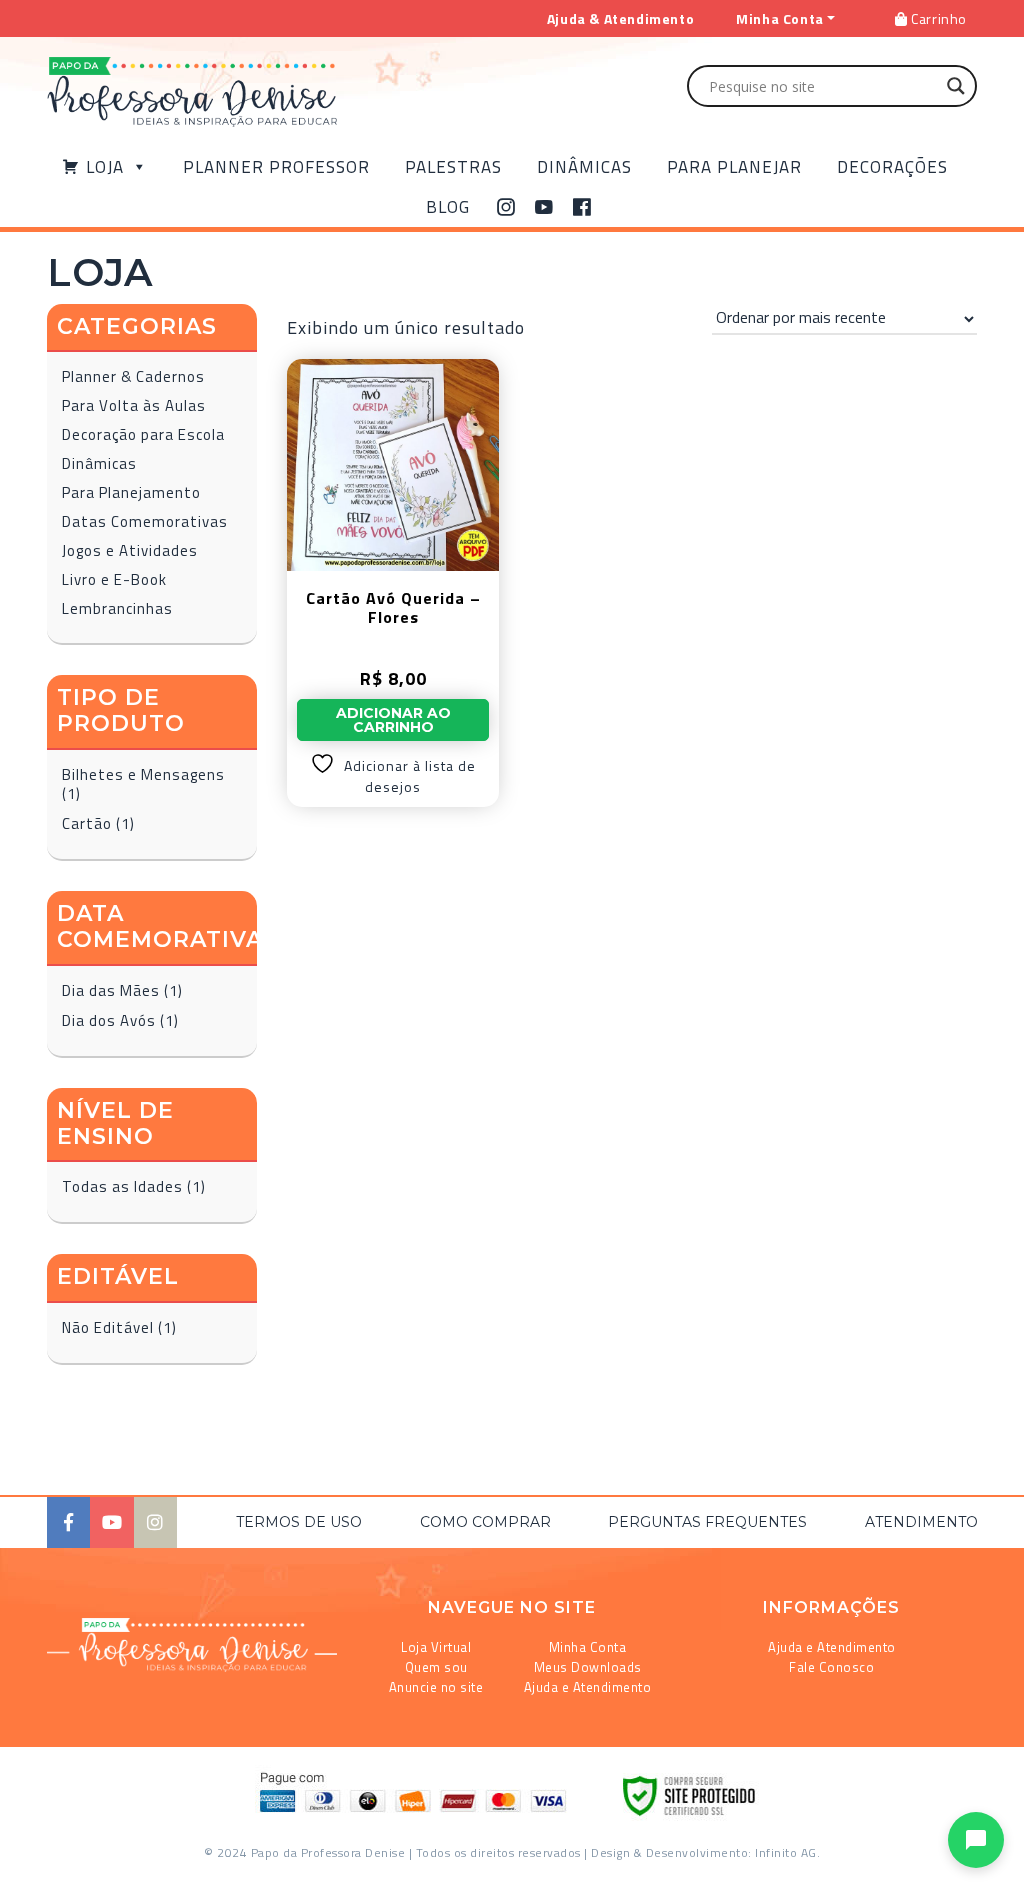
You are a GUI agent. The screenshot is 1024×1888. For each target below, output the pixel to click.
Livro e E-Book (114, 579)
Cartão (87, 823)
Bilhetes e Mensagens (143, 774)
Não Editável (108, 1327)
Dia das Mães (111, 990)
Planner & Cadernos (133, 376)
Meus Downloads (588, 1667)
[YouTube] (544, 207)
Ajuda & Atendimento (620, 18)
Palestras (453, 167)
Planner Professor (276, 167)
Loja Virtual (436, 1647)
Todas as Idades (122, 1186)
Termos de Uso (299, 1522)
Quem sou (436, 1667)
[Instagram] (506, 207)
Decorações (892, 167)
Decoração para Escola (143, 434)
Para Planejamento (131, 492)
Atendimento (921, 1522)
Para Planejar (734, 167)
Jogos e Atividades (130, 550)
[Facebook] (582, 207)
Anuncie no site (436, 1687)
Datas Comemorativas (145, 521)
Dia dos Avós (109, 1020)
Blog (448, 207)
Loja (105, 167)
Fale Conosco (831, 1667)
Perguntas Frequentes (707, 1522)
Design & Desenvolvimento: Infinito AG (704, 1852)
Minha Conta (588, 1647)
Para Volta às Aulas (134, 405)
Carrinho (937, 18)
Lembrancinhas (117, 608)
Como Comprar (485, 1522)
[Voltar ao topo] (43, 1864)
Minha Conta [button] (780, 18)
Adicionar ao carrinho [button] (393, 720)
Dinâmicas (584, 167)
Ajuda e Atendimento (588, 1687)
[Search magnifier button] (956, 86)
